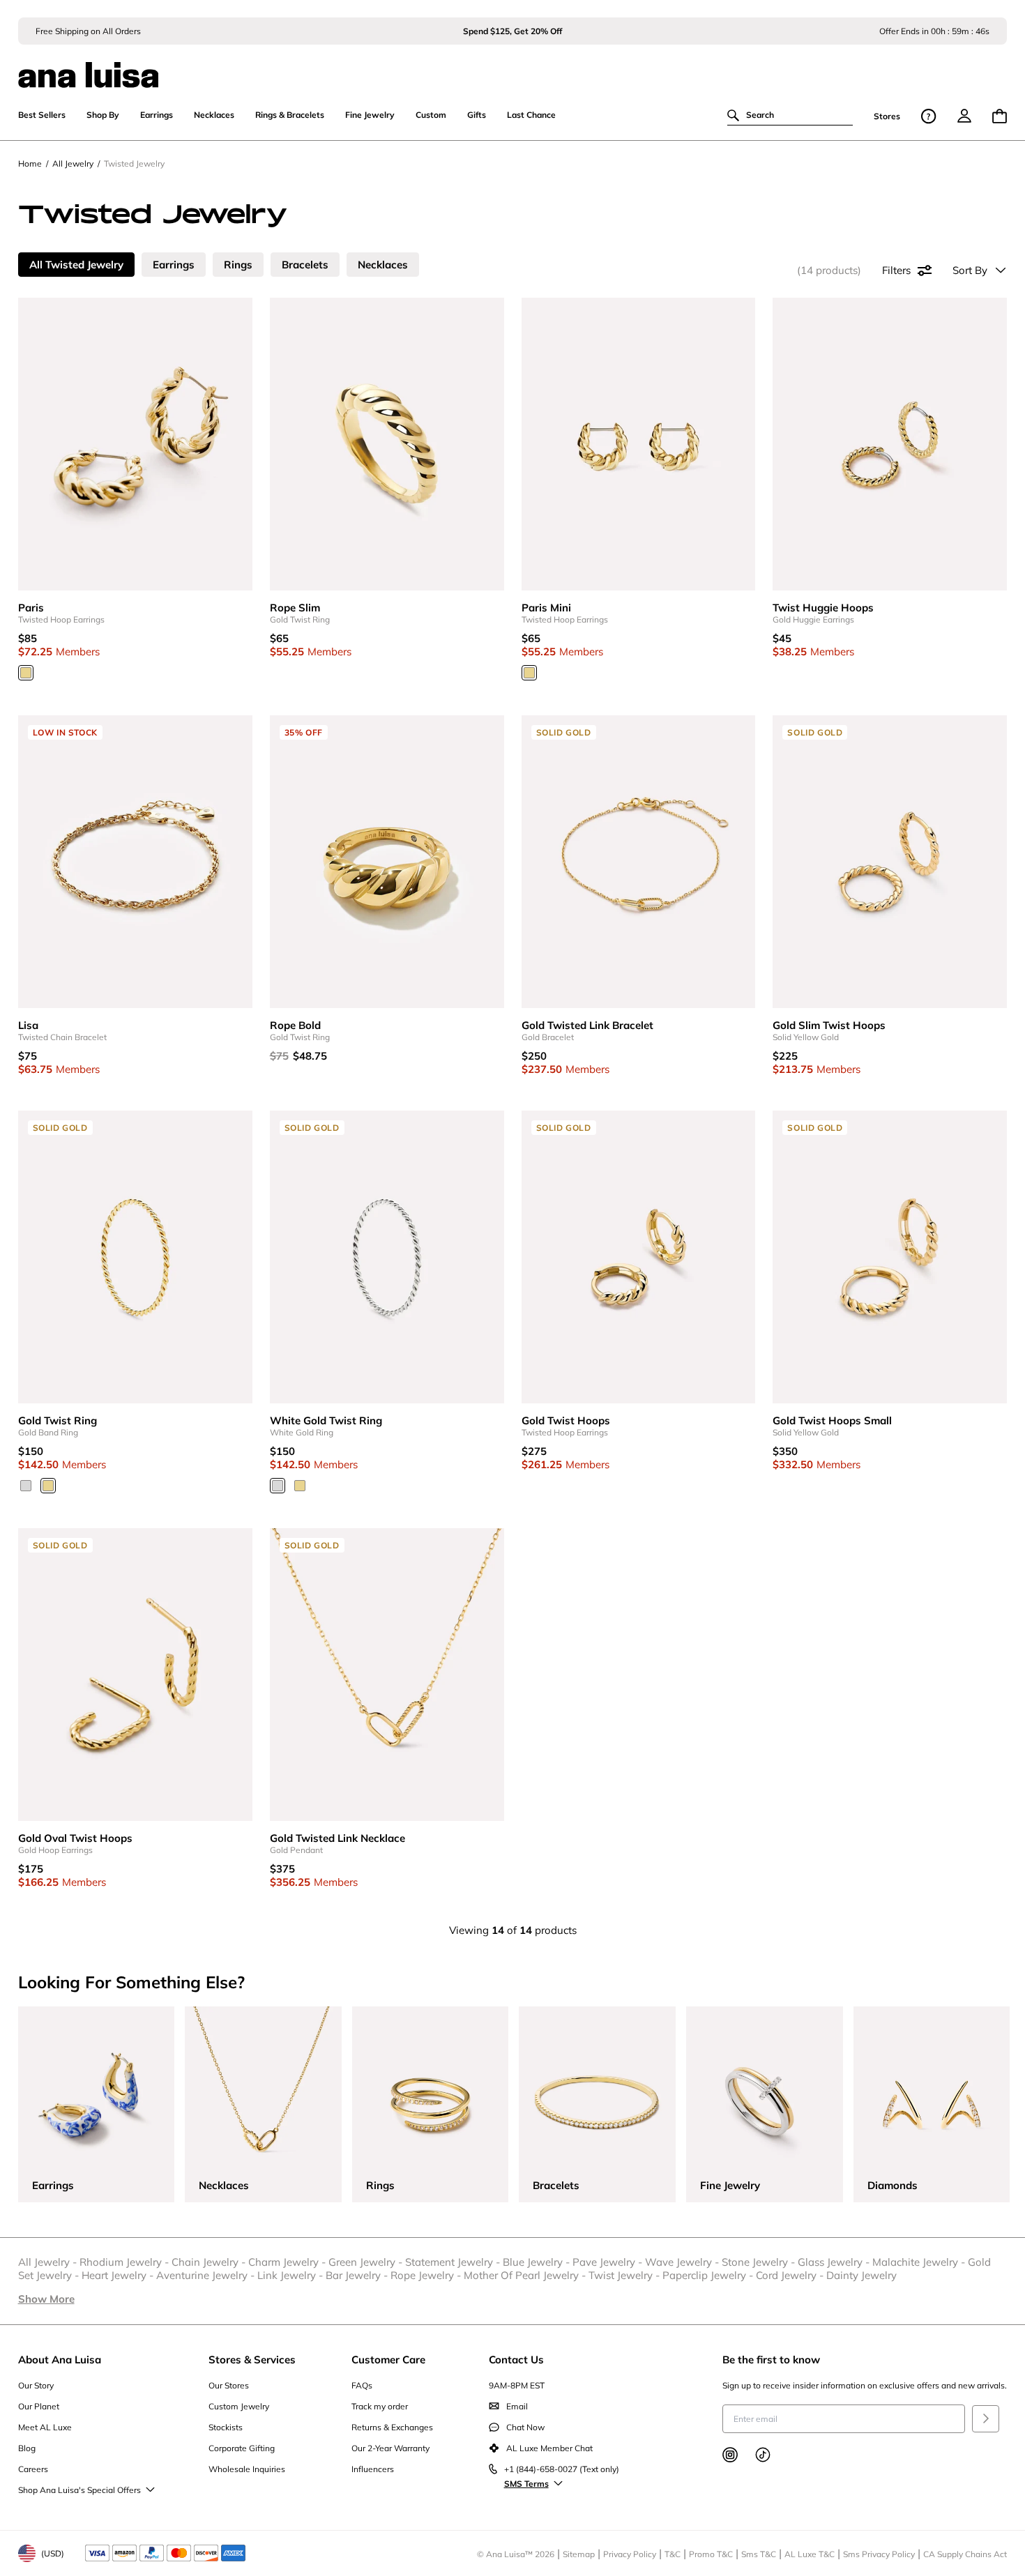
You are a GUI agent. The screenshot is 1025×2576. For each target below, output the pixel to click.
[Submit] (986, 2419)
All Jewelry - (49, 2262)
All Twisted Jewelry (76, 265)
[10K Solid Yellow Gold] (48, 1486)
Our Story (36, 2385)
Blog (27, 2448)
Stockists (226, 2427)
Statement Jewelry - (454, 2262)
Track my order (380, 2406)
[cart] (1000, 116)
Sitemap (579, 2554)
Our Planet (39, 2406)
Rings (238, 265)
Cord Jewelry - (791, 2275)
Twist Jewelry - (625, 2275)
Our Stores (229, 2385)
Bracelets (305, 265)
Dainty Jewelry (861, 2275)
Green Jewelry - (367, 2262)
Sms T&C (759, 2554)
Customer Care (388, 2360)
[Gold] (26, 673)
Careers (33, 2469)
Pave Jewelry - (609, 2262)
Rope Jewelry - (427, 2275)
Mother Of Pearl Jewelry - (526, 2275)
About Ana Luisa (60, 2360)
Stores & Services (252, 2360)
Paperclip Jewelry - (709, 2275)
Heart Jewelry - (119, 2275)
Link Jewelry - (291, 2275)
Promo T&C (711, 2554)
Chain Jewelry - (210, 2262)
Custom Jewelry (239, 2406)
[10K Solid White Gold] (26, 1486)
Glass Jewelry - (835, 2262)
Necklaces (383, 265)
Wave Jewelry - (683, 2262)
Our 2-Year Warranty (390, 2448)
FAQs (362, 2385)
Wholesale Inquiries (247, 2469)
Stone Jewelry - (760, 2262)
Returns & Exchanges (392, 2427)
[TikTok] (763, 2455)
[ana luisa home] (513, 66)
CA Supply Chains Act (965, 2554)
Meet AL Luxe (45, 2427)
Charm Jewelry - (288, 2262)
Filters (896, 270)
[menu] (964, 116)
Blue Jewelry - (538, 2262)
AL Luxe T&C (810, 2554)
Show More (46, 2299)
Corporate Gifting (242, 2448)
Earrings (174, 265)
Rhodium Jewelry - (126, 2262)
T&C (673, 2554)
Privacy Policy (630, 2554)
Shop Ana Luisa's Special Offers (79, 2490)
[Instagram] (730, 2455)
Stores (887, 116)
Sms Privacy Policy (879, 2554)
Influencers (373, 2469)
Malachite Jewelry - (920, 2262)
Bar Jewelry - (358, 2275)
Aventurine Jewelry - (207, 2275)
